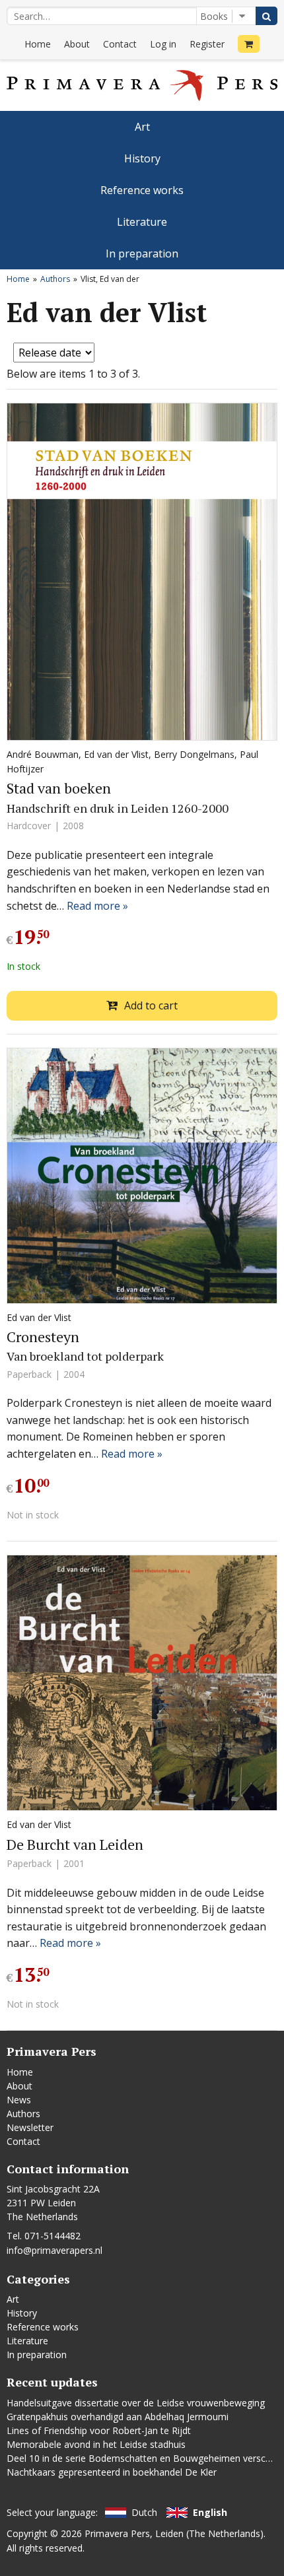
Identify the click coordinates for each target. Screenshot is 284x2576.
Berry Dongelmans (194, 754)
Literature (142, 222)
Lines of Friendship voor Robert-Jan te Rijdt (99, 2430)
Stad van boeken (59, 788)
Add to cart (151, 1005)
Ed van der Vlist (116, 754)
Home (38, 44)
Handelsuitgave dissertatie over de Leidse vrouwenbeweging (136, 2403)
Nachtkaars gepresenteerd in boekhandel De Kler (112, 2472)
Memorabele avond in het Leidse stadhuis (96, 2444)
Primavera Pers (117, 2533)
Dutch (144, 2512)
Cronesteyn (43, 1337)
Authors (55, 279)
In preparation (142, 254)
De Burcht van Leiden (75, 1844)
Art (142, 127)
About (77, 44)
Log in (163, 44)
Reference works (142, 190)
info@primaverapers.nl (54, 2250)
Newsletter (30, 2127)
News (19, 2100)
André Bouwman (43, 754)
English (210, 2512)
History (142, 158)
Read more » (97, 906)
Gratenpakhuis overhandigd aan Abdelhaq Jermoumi (118, 2417)
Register (207, 44)
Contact (120, 44)
